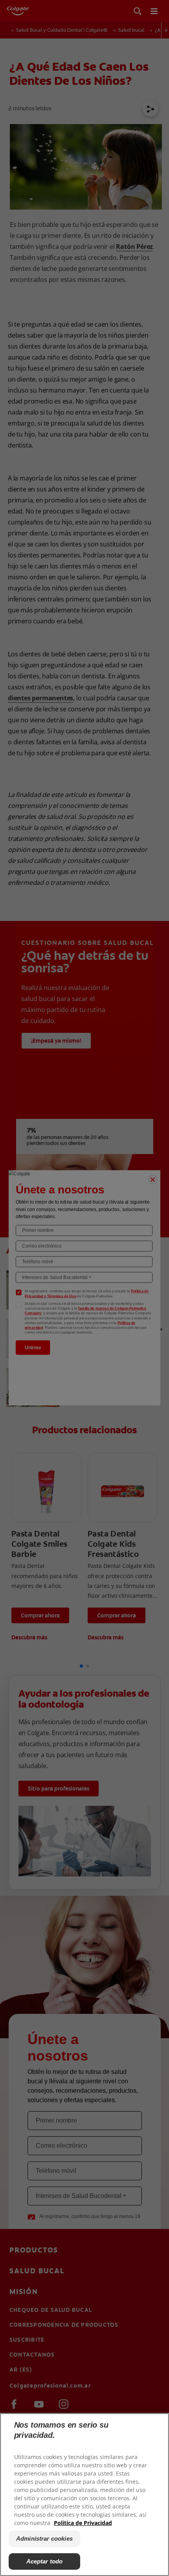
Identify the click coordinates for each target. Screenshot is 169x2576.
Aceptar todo (45, 2561)
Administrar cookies (44, 2539)
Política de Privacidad (83, 2523)
